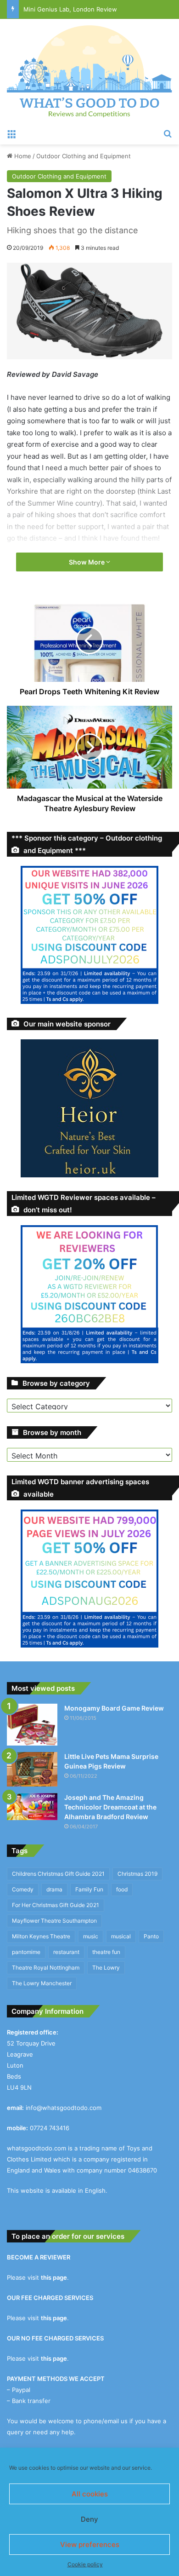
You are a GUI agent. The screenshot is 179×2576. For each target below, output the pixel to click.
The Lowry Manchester (42, 1983)
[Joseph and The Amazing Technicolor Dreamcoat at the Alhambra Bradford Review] (32, 1807)
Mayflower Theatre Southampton (54, 1921)
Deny (89, 2519)
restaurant (66, 1952)
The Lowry (106, 1968)
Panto (151, 1936)
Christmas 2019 (137, 1874)
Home (22, 156)
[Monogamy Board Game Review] (32, 1725)
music (91, 1936)
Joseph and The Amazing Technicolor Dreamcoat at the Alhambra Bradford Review (110, 1807)
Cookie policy (85, 2564)
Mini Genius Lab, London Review (70, 9)
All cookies (90, 2494)
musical (121, 1936)
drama (54, 1889)
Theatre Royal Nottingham (46, 1968)
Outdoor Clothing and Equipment (84, 156)
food (122, 1889)
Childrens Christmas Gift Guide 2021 (58, 1874)
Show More (87, 562)
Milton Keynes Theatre (41, 1936)
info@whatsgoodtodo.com (64, 2108)
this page (54, 2277)
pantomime (26, 1952)
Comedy (23, 1889)
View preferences (90, 2544)
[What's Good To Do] (89, 71)
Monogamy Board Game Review (114, 1708)
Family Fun (89, 1889)
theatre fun (106, 1952)
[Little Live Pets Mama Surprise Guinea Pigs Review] (32, 1769)
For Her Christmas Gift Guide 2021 (56, 1905)
